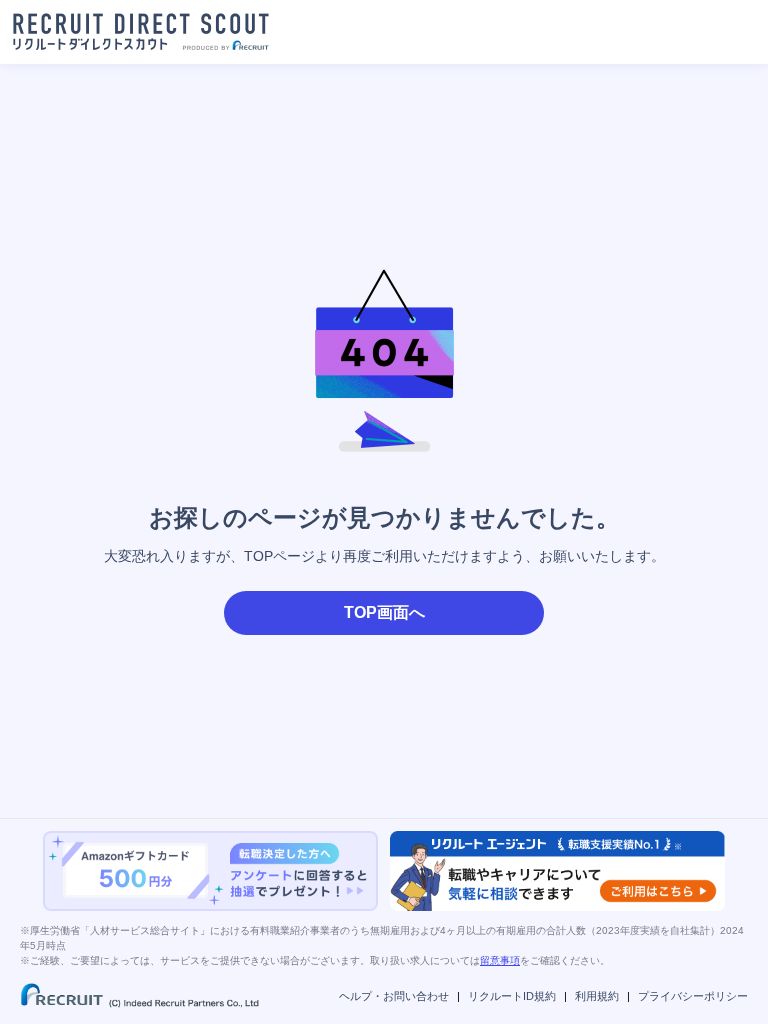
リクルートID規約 (512, 996)
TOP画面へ (384, 612)
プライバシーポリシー (693, 996)
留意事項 (500, 960)
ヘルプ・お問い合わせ (394, 996)
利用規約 (597, 996)
